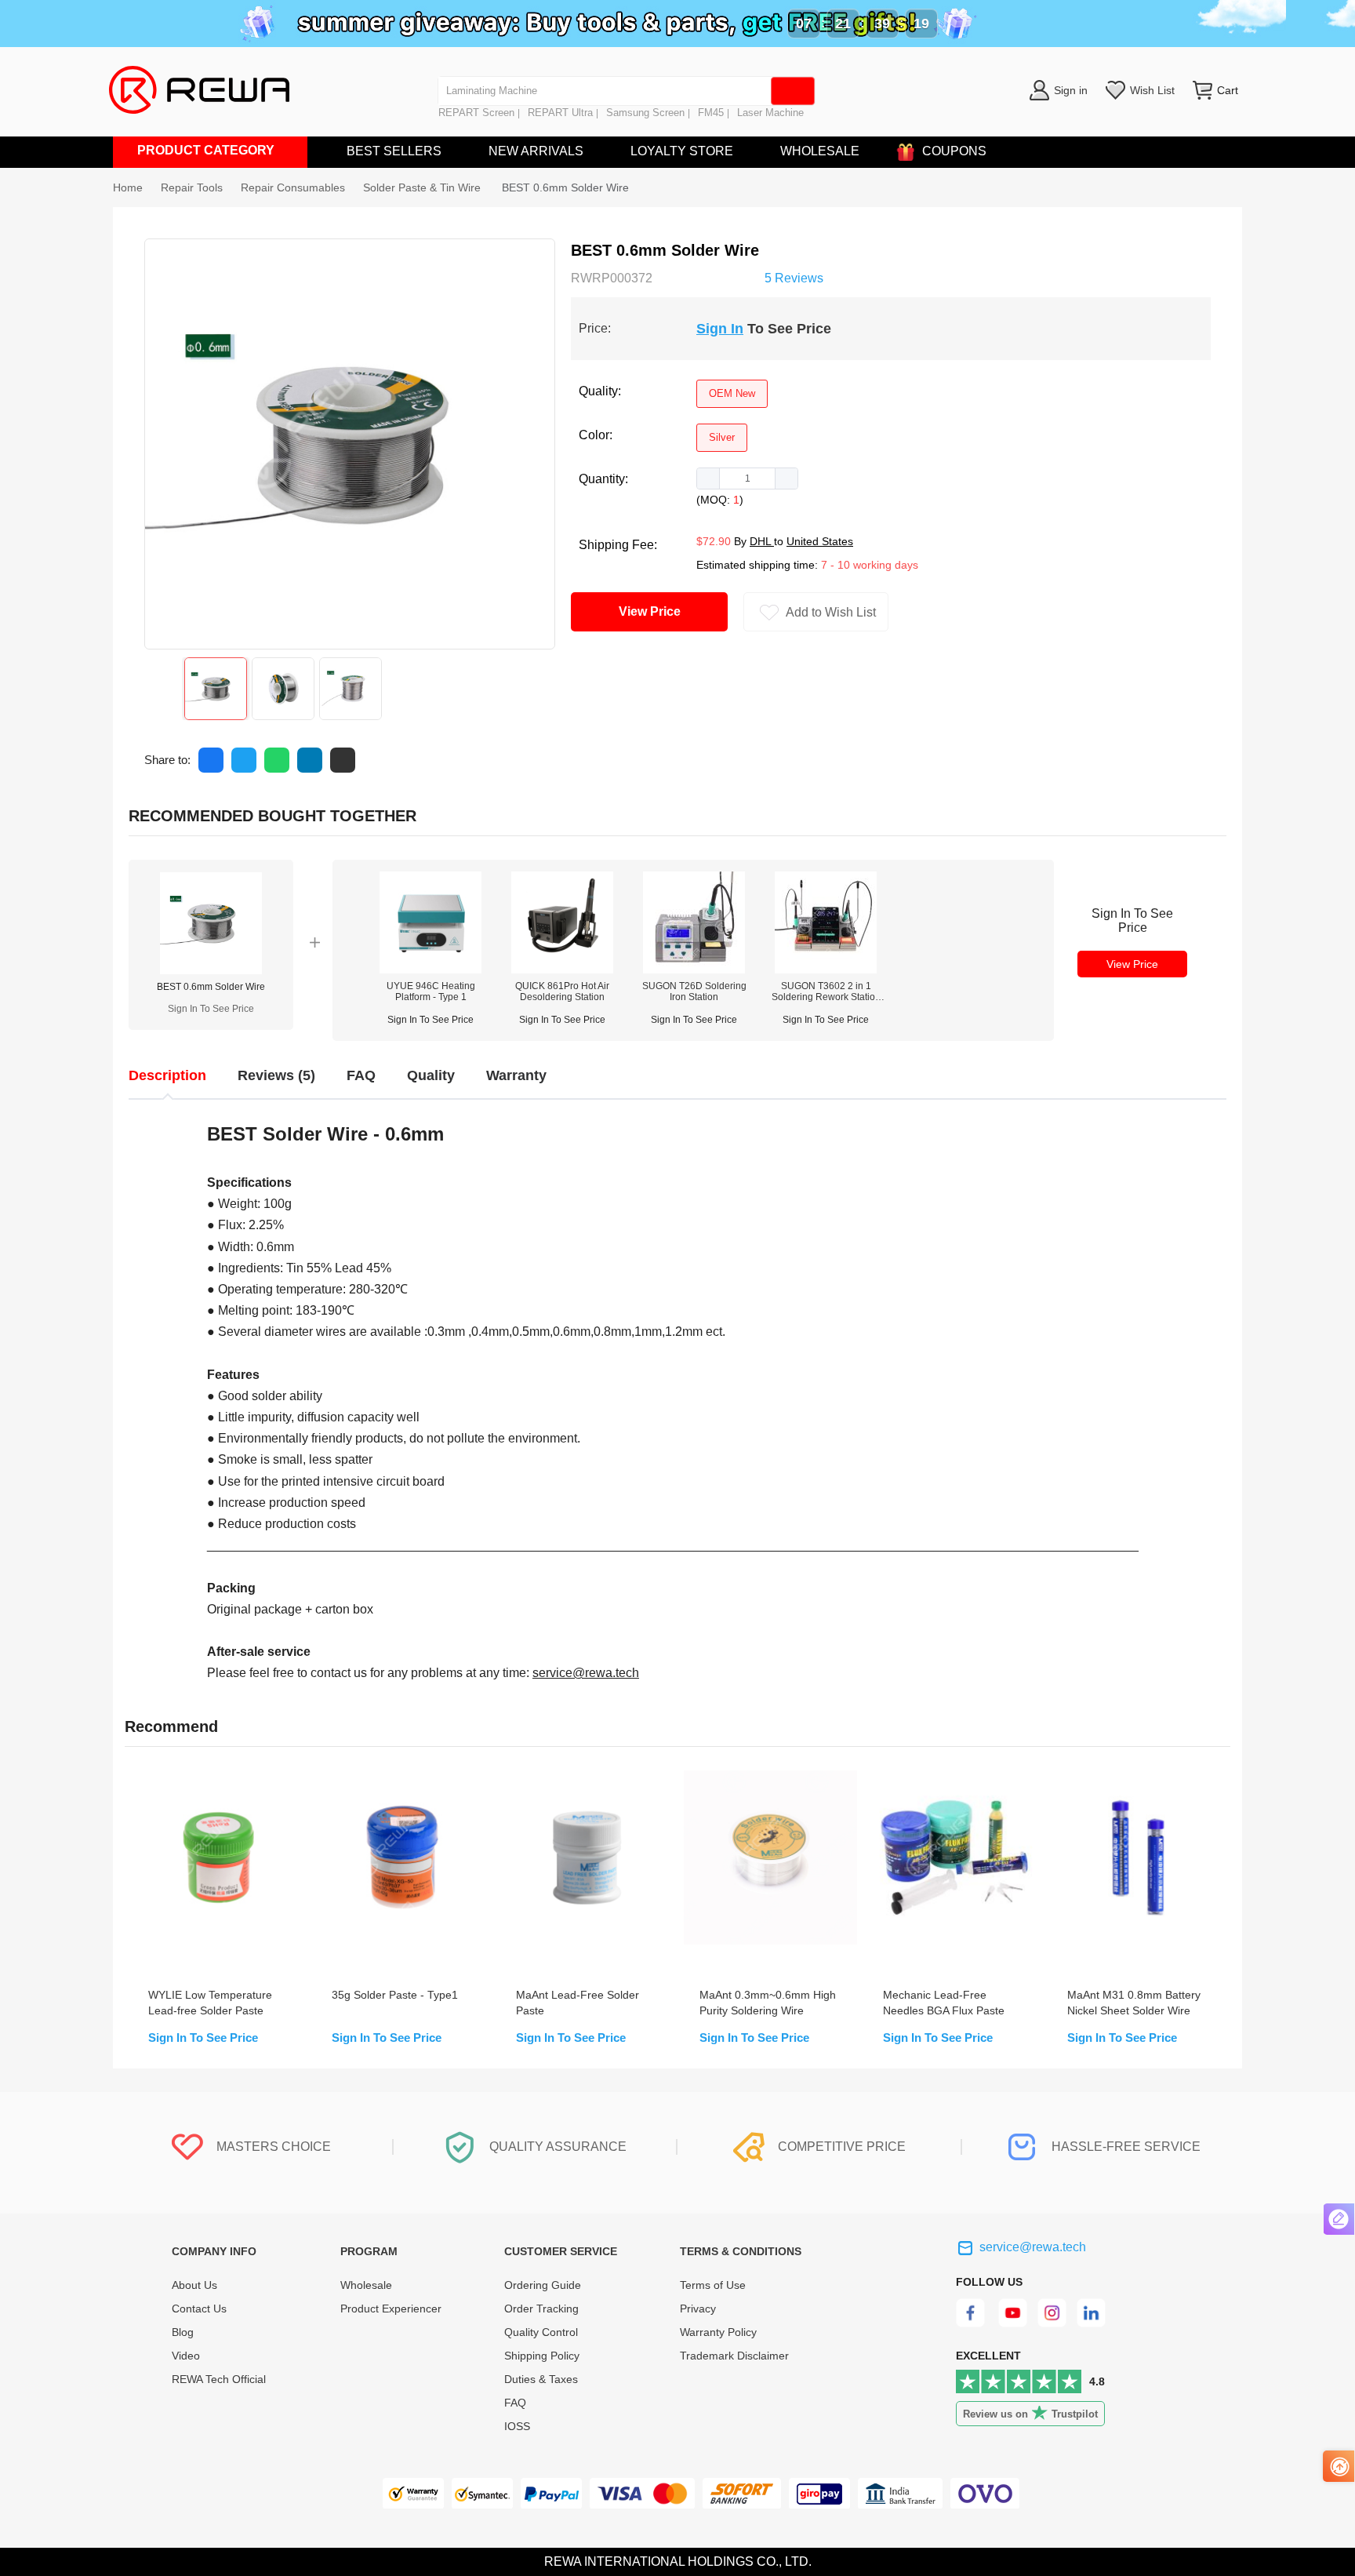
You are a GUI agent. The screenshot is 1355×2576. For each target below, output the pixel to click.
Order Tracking (541, 2309)
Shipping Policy (542, 2356)
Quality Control (541, 2332)
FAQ (515, 2403)
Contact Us (199, 2309)
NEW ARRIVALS (536, 151)
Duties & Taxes (541, 2379)
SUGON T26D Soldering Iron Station (694, 991)
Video (186, 2356)
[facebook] (973, 2323)
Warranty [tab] (516, 1075)
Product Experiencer (391, 2309)
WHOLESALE (820, 151)
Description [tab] (167, 1075)
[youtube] (1013, 2323)
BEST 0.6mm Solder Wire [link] (565, 187)
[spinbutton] (747, 478)
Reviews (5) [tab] (276, 1075)
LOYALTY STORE (682, 151)
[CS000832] (562, 969)
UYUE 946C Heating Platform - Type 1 (431, 991)
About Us (194, 2285)
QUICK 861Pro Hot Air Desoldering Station (562, 991)
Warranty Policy (718, 2332)
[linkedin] (1093, 2323)
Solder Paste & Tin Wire (423, 187)
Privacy (698, 2309)
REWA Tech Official (220, 2379)
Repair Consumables (293, 187)
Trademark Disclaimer (734, 2356)
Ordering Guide (543, 2285)
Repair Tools (192, 187)
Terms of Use (713, 2285)
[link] (192, 187)
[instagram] (1053, 2323)
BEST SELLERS (394, 151)
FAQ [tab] (361, 1075)
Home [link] (128, 187)
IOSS (517, 2426)
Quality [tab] (431, 1075)
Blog (183, 2332)
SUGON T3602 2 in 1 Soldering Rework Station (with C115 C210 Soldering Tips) (826, 991)
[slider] (708, 276)
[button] (708, 478)
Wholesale (366, 2285)
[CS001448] (826, 969)
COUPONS (954, 151)
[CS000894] (694, 969)
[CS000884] (430, 969)
